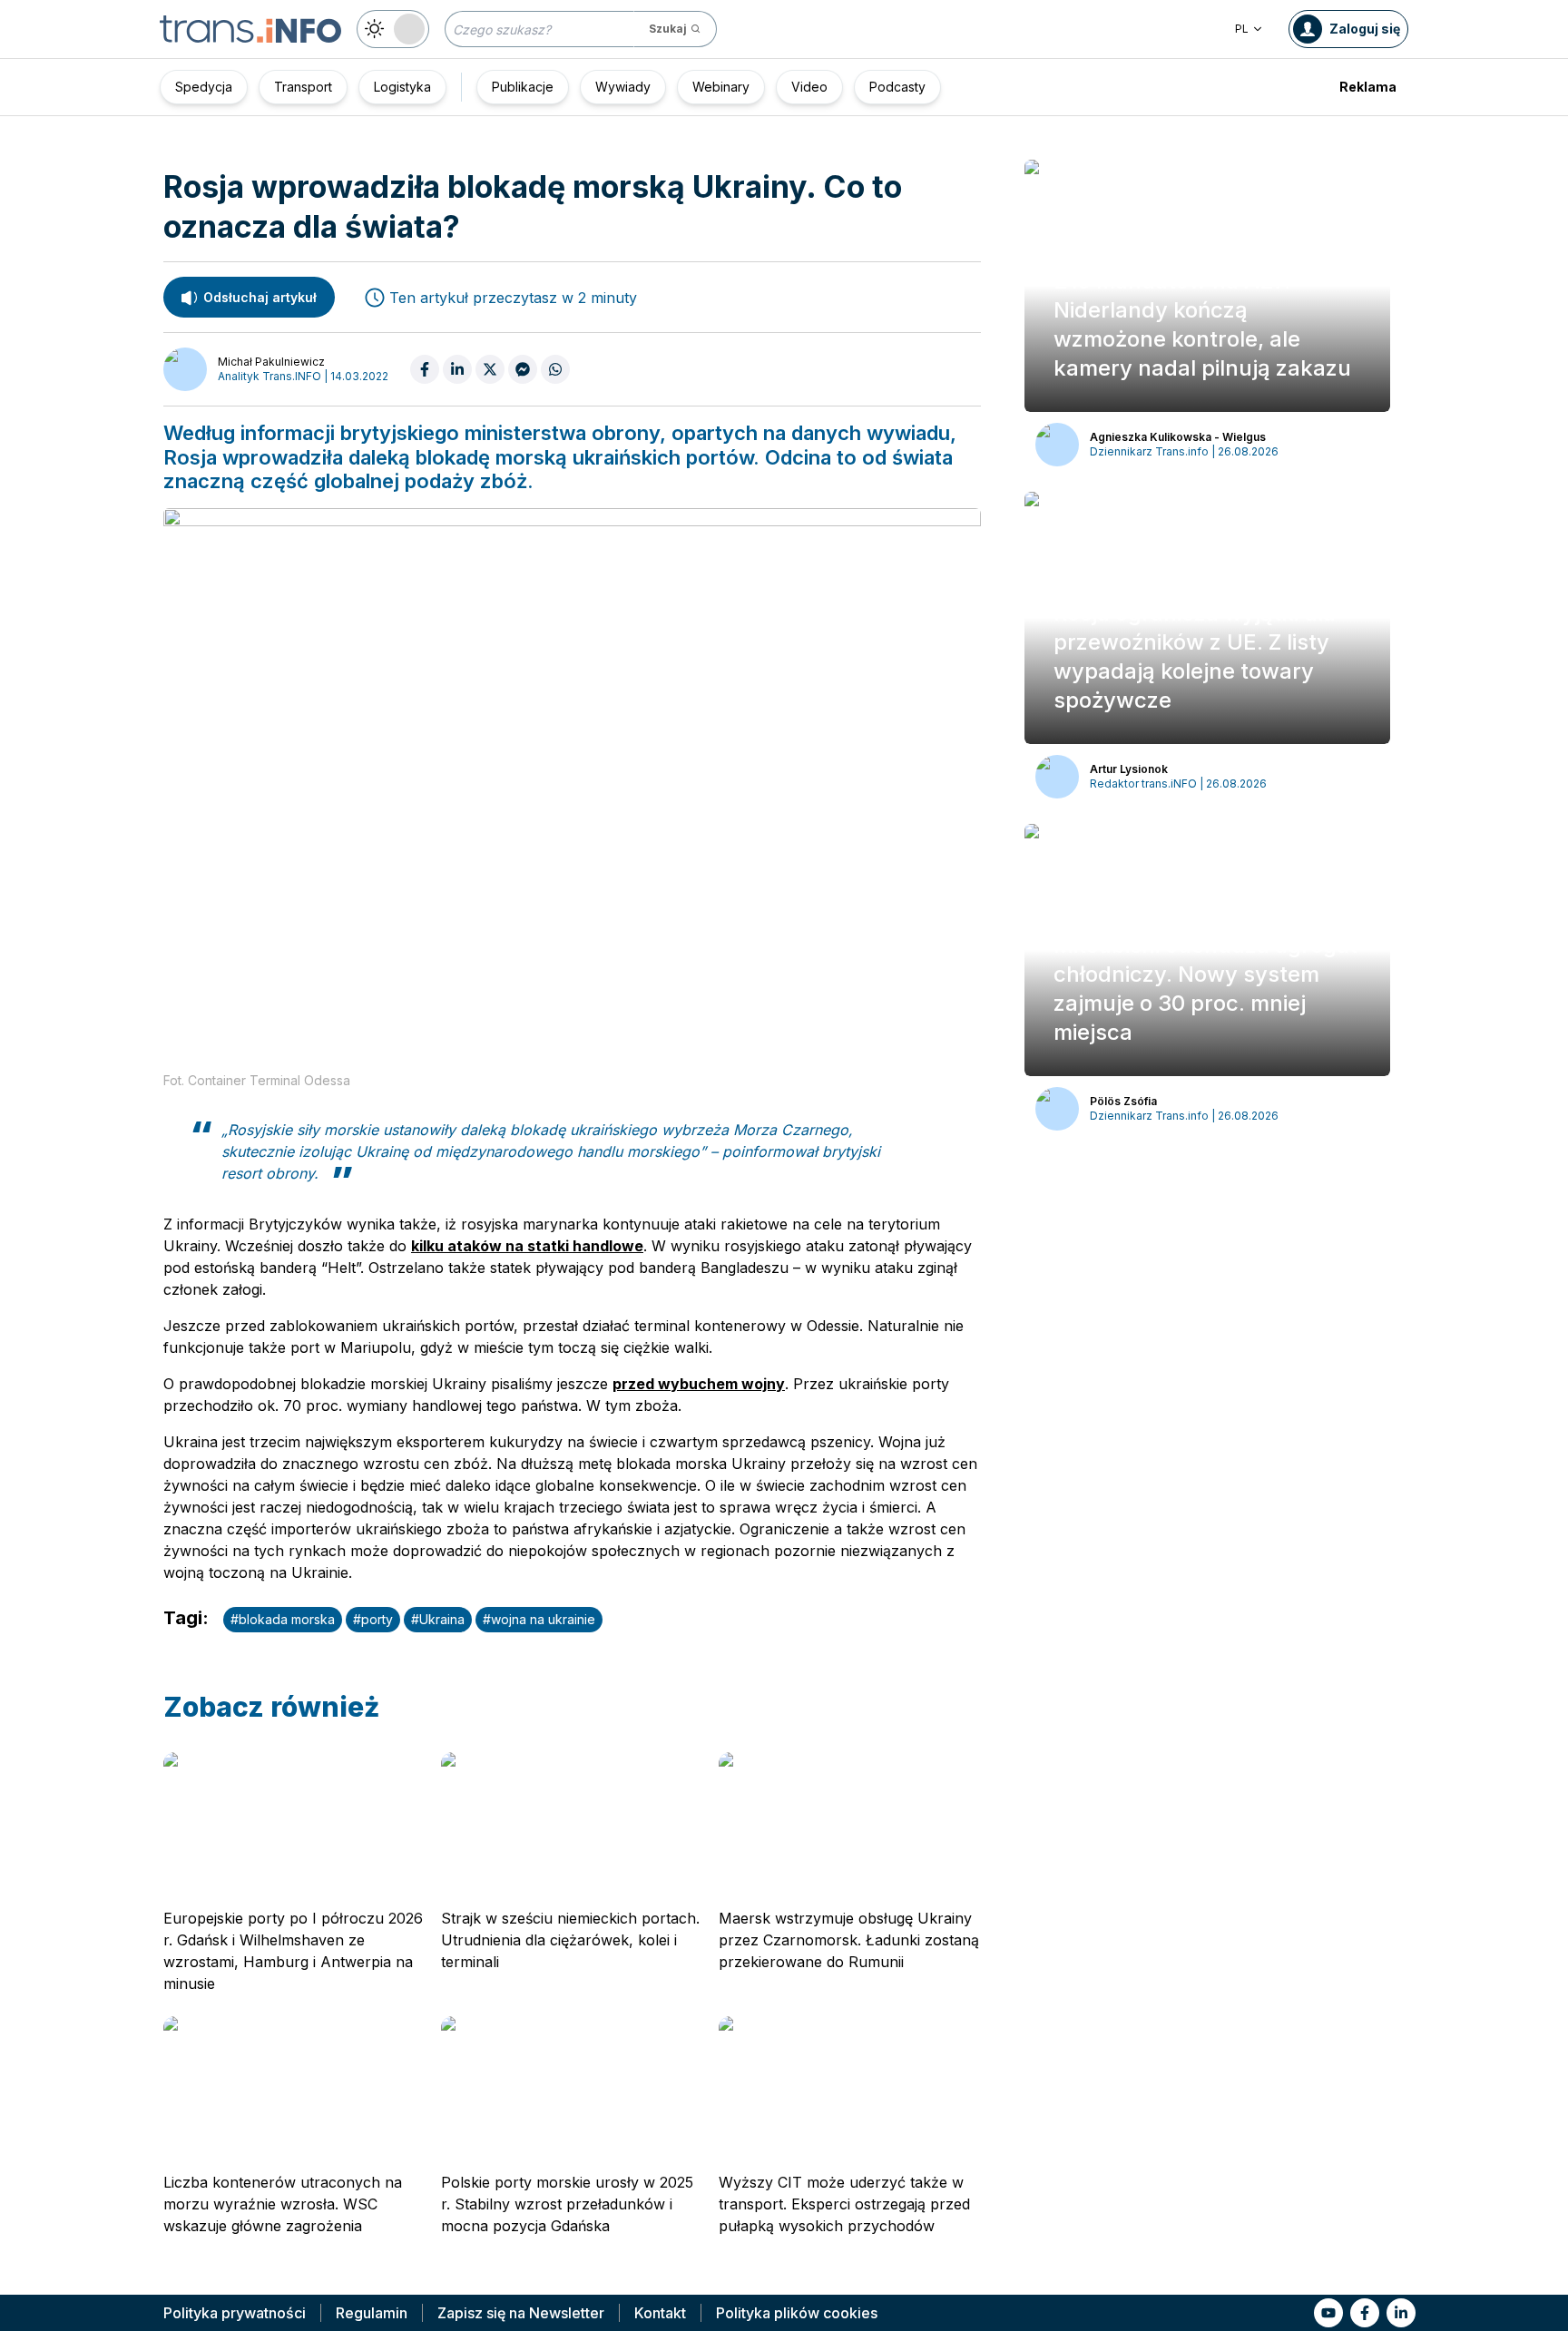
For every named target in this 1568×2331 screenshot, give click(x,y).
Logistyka (402, 87)
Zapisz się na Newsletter (521, 2313)
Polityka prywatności (235, 2313)
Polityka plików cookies (797, 2313)
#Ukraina (438, 1619)
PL (1242, 29)
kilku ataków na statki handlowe (527, 1246)
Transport (303, 87)
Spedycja (204, 87)
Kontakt (660, 2313)
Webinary (721, 87)
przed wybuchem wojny (699, 1384)
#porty (373, 1619)
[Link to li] (1401, 2313)
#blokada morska (283, 1619)
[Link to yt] (1328, 2313)
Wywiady (623, 87)
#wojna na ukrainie (539, 1619)
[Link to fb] (1365, 2313)
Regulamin (372, 2313)
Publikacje (523, 87)
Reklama (1368, 87)
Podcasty (897, 87)
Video (809, 87)
